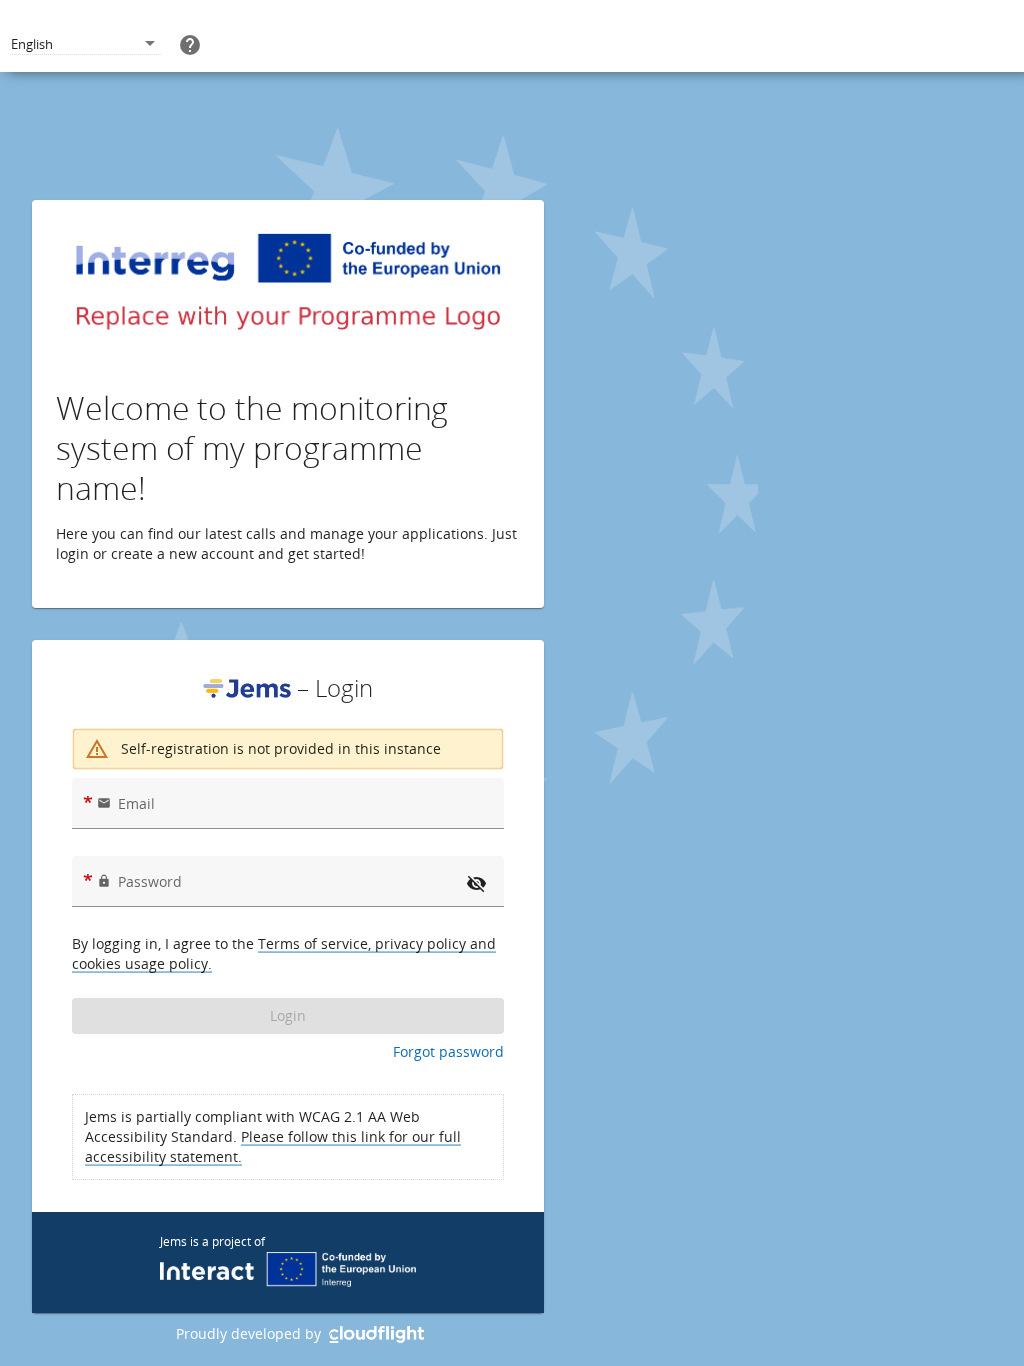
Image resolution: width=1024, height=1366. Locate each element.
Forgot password (448, 1051)
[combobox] (85, 44)
